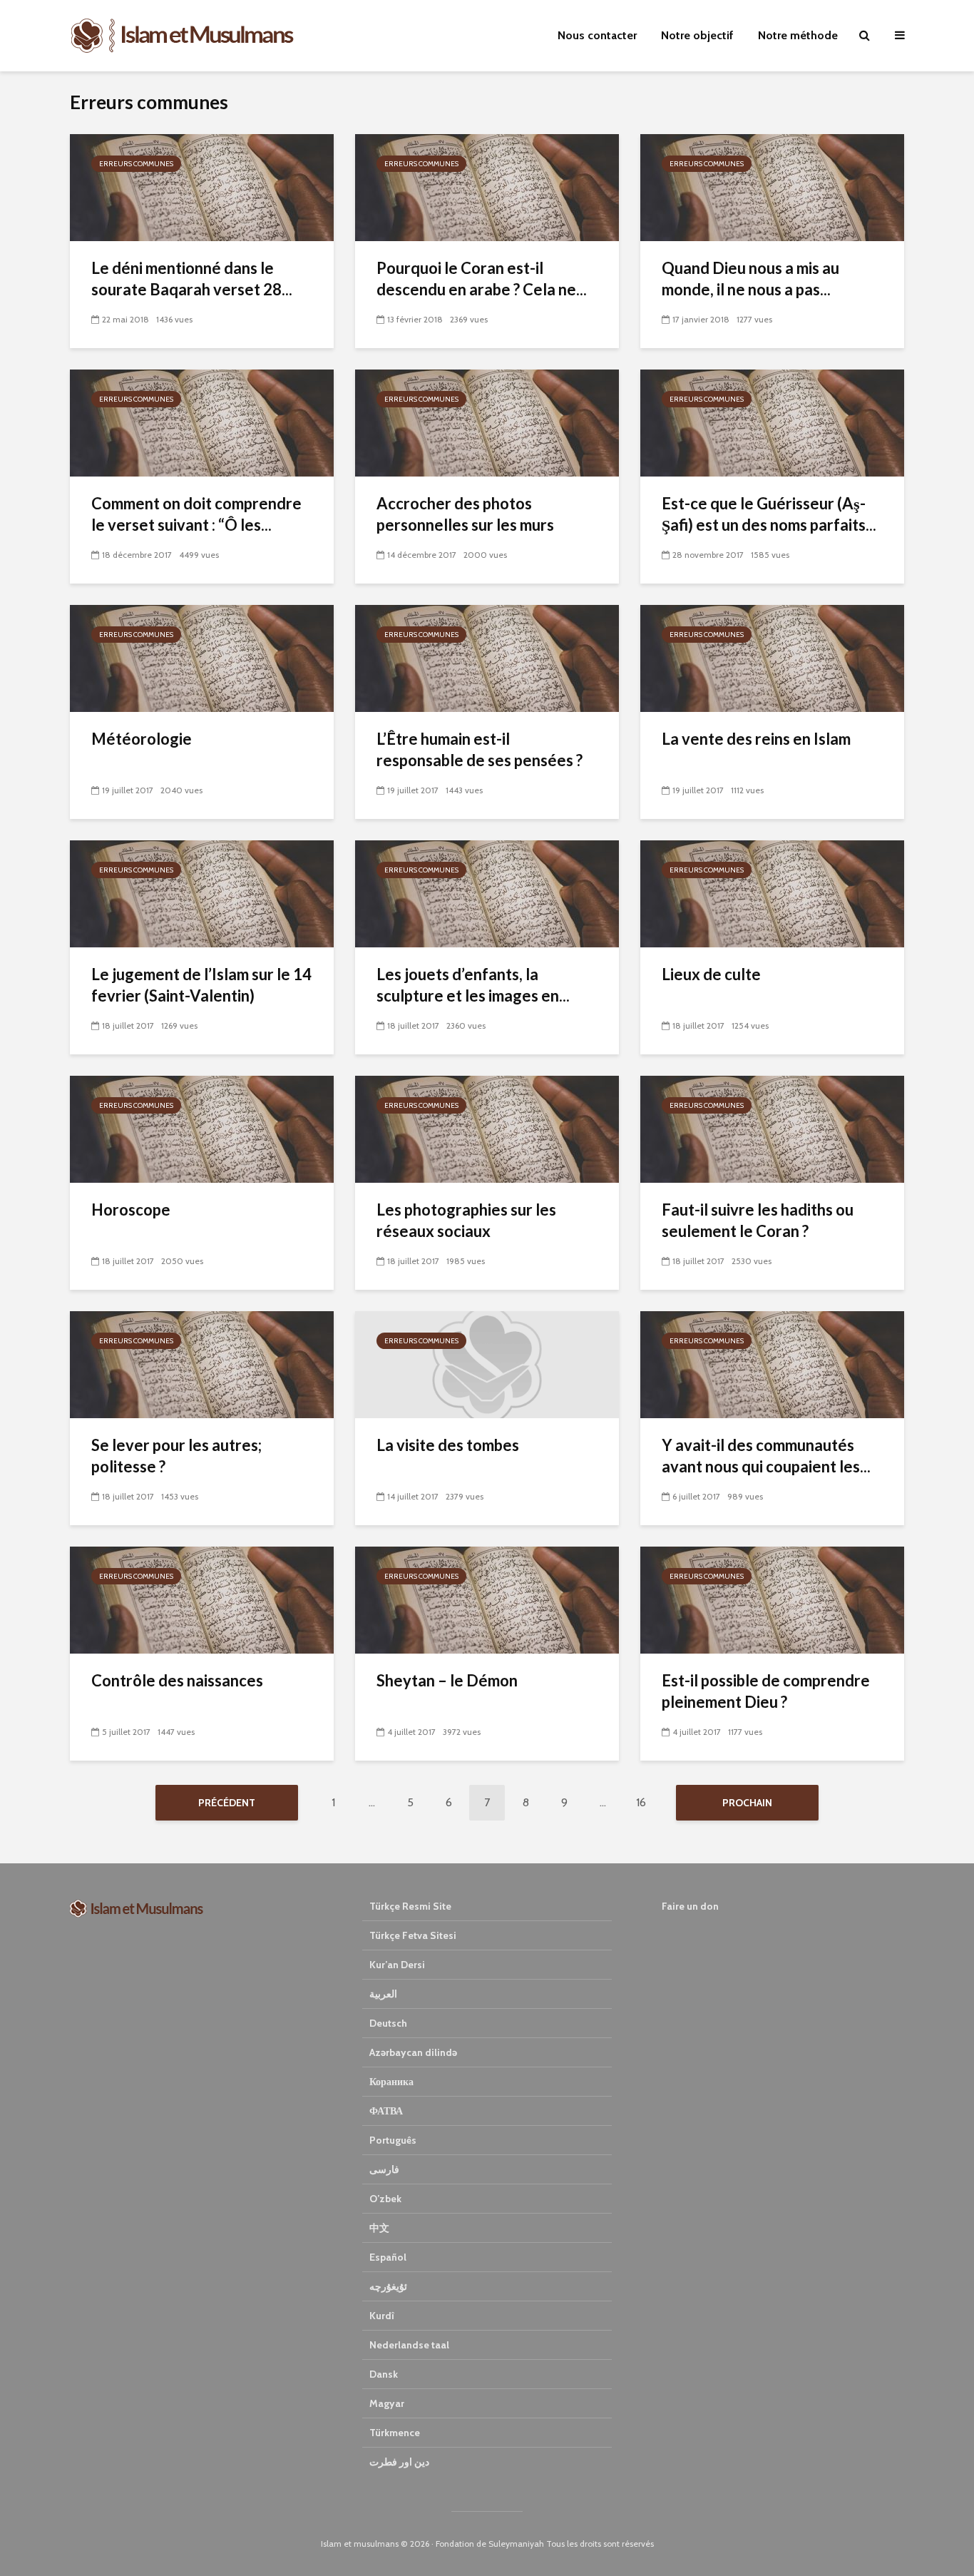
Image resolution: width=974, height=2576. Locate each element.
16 (641, 1802)
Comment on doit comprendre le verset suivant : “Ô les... (196, 514)
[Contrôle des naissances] (202, 1599)
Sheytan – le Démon (447, 1680)
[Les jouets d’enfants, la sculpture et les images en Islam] (487, 893)
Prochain (747, 1803)
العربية (383, 1994)
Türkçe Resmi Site (410, 1906)
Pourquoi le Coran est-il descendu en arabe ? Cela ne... (482, 279)
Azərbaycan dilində (413, 2052)
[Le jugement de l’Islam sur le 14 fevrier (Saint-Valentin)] (202, 893)
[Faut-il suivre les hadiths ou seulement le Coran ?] (772, 1128)
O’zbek (385, 2199)
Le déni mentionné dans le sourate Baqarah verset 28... (192, 279)
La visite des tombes (448, 1445)
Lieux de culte (711, 974)
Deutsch (388, 2023)
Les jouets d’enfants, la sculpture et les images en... (473, 985)
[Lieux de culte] (772, 893)
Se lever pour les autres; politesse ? (176, 1456)
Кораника (391, 2082)
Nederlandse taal (409, 2345)
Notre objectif (697, 35)
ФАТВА (386, 2111)
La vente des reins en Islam (756, 739)
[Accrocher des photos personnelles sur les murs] (487, 422)
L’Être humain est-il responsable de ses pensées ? (480, 749)
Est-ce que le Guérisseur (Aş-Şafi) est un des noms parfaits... (769, 514)
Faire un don (690, 1906)
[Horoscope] (202, 1128)
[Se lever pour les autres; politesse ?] (202, 1364)
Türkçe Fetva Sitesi (413, 1935)
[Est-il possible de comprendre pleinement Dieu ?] (772, 1599)
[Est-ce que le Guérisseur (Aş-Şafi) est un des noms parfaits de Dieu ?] (772, 422)
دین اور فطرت (399, 2462)
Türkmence (395, 2433)
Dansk (384, 2374)
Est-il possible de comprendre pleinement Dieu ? (766, 1691)
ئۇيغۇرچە (388, 2286)
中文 (379, 2228)
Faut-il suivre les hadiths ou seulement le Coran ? (758, 1220)
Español (388, 2257)
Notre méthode (798, 35)
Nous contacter (597, 35)
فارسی (384, 2169)
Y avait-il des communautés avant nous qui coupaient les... (766, 1456)
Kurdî (382, 2316)
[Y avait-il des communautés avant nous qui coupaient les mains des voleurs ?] (772, 1364)
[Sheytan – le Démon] (487, 1599)
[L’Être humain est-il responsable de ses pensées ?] (487, 657)
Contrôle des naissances (177, 1680)
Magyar (387, 2403)
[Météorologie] (202, 657)
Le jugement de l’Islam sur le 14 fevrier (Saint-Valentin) (201, 985)
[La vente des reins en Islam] (772, 657)
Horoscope (131, 1210)
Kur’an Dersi (397, 1965)
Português (393, 2140)
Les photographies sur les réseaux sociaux (466, 1220)
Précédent (227, 1803)
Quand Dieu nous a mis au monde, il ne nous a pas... (750, 279)
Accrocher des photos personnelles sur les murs (465, 514)
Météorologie (142, 739)
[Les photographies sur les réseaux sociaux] (487, 1128)
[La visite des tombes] (487, 1364)
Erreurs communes (136, 164)
